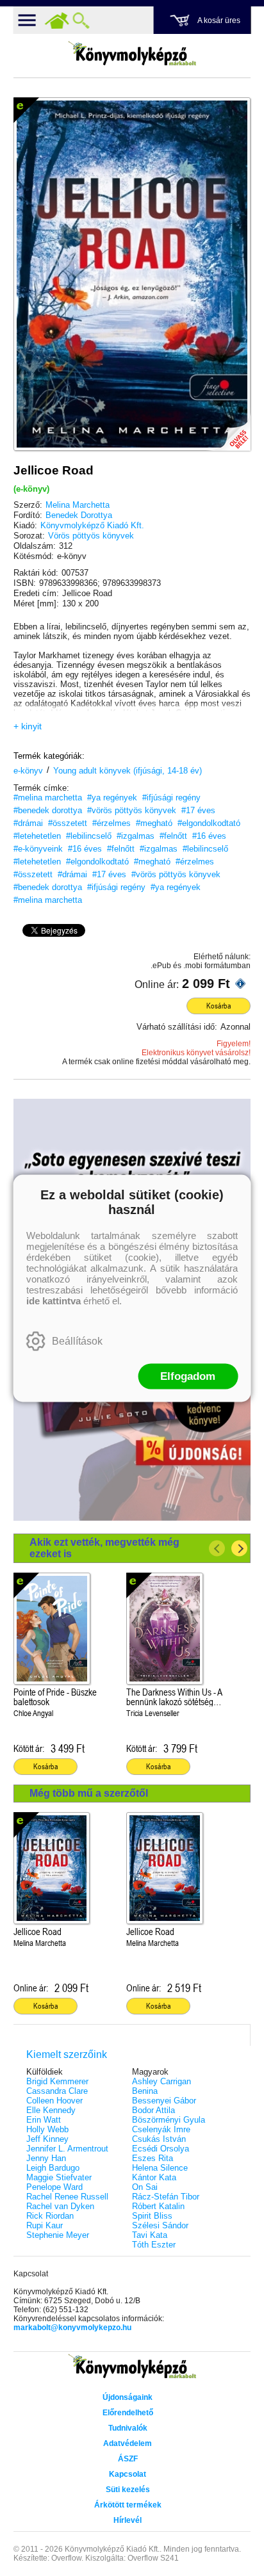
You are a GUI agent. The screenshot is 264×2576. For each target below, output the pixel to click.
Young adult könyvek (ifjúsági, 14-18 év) (128, 771)
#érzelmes (111, 823)
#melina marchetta (48, 798)
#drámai (28, 823)
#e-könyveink (38, 849)
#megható (154, 823)
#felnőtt (173, 836)
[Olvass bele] (228, 428)
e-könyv (28, 771)
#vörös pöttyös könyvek (132, 810)
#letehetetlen (37, 836)
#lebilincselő (89, 836)
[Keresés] (81, 20)
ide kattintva (54, 1300)
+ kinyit (28, 726)
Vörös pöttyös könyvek (91, 536)
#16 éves (209, 836)
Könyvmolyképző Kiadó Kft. (92, 525)
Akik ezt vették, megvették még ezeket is (104, 1548)
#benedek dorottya (48, 810)
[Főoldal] (57, 20)
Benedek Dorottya (79, 515)
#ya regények (112, 798)
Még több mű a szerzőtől (89, 1793)
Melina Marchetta (78, 505)
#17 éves (198, 810)
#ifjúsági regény (171, 798)
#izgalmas (136, 836)
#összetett (68, 823)
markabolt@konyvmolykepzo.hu (72, 2328)
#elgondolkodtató (209, 823)
